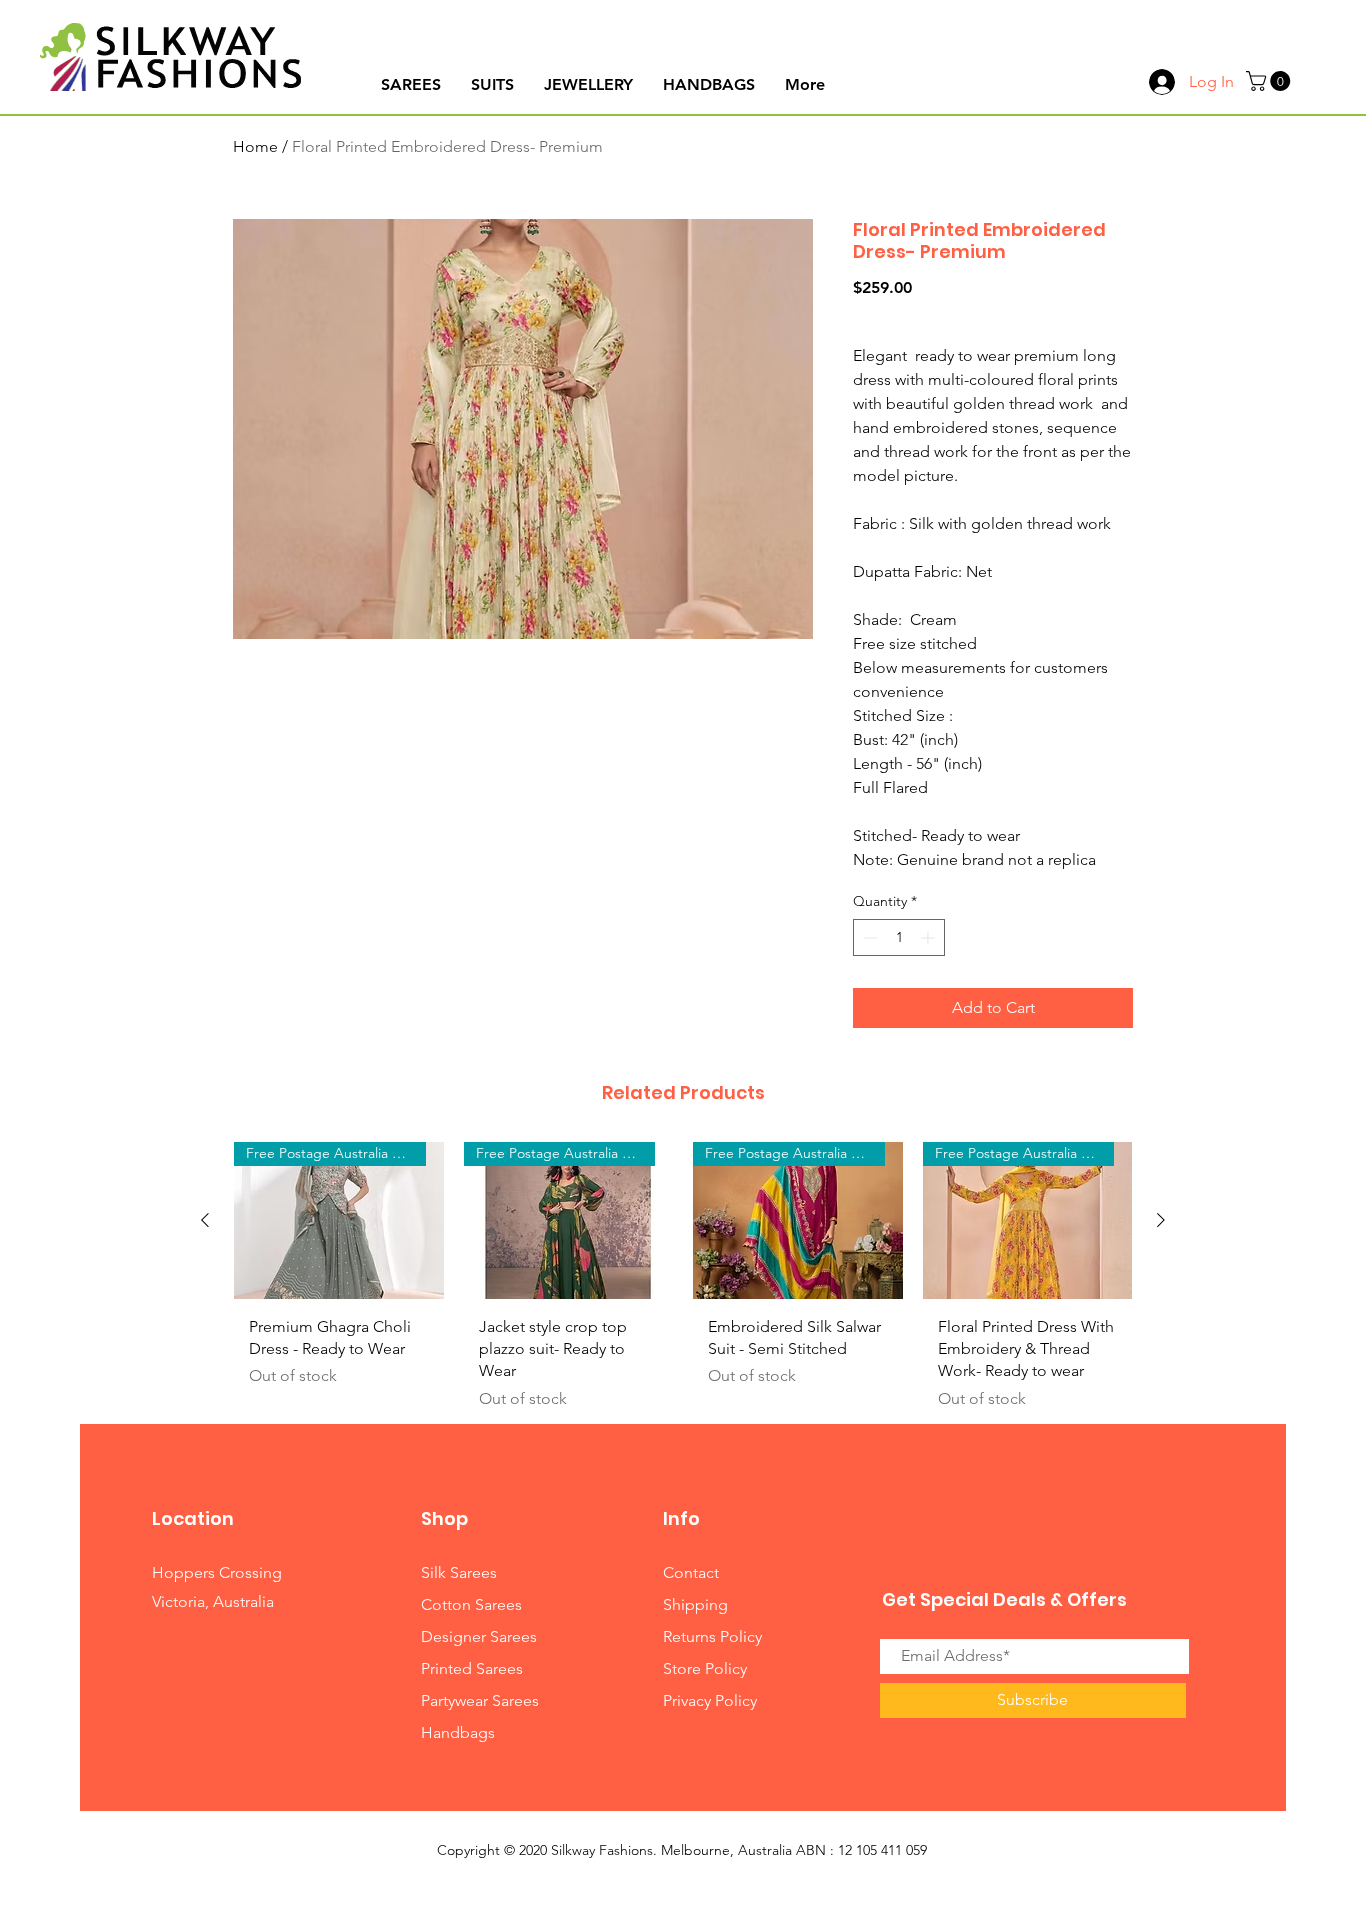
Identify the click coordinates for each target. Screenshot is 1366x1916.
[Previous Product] (205, 1220)
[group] (683, 1283)
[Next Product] (1161, 1220)
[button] (1270, 81)
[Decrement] (868, 937)
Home (255, 146)
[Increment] (929, 937)
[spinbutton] (899, 937)
